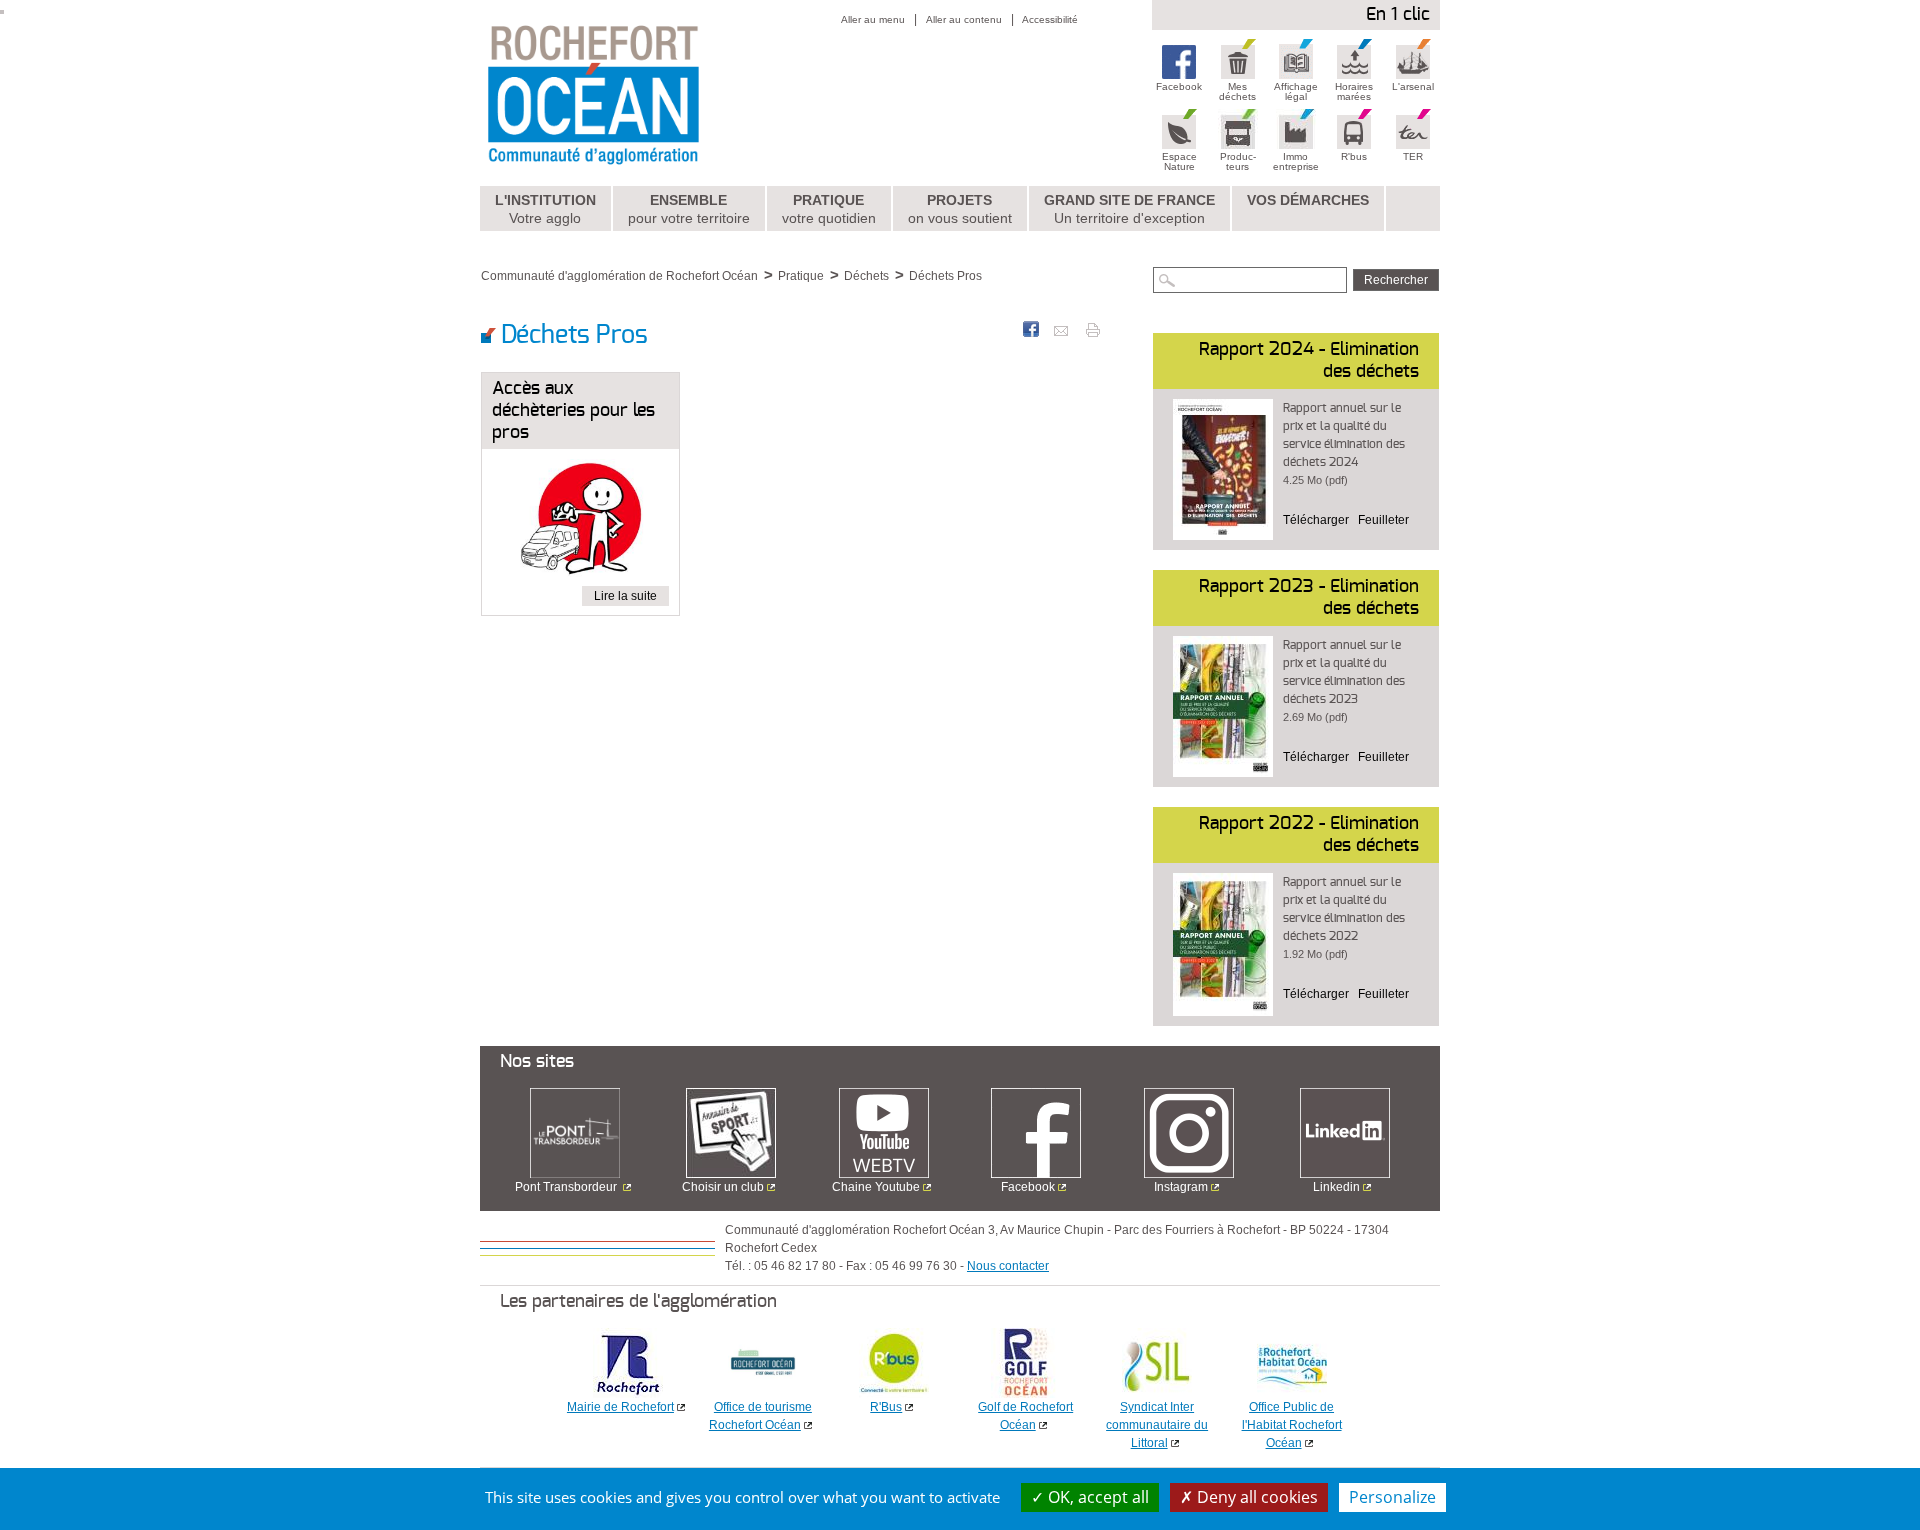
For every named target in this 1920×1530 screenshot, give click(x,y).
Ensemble (689, 209)
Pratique (829, 209)
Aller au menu (873, 19)
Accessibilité (1050, 19)
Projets (960, 209)
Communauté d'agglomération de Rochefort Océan (619, 276)
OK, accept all (1096, 1497)
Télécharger (1316, 520)
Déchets (866, 276)
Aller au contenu (964, 19)
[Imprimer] (1093, 329)
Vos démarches (1308, 200)
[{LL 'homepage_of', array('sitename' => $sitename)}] (636, 93)
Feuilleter (1383, 520)
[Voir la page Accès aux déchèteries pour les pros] (580, 522)
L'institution (545, 209)
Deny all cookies (1255, 1497)
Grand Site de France (1129, 209)
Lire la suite (625, 596)
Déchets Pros (945, 276)
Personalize (1392, 1497)
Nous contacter (1008, 1266)
